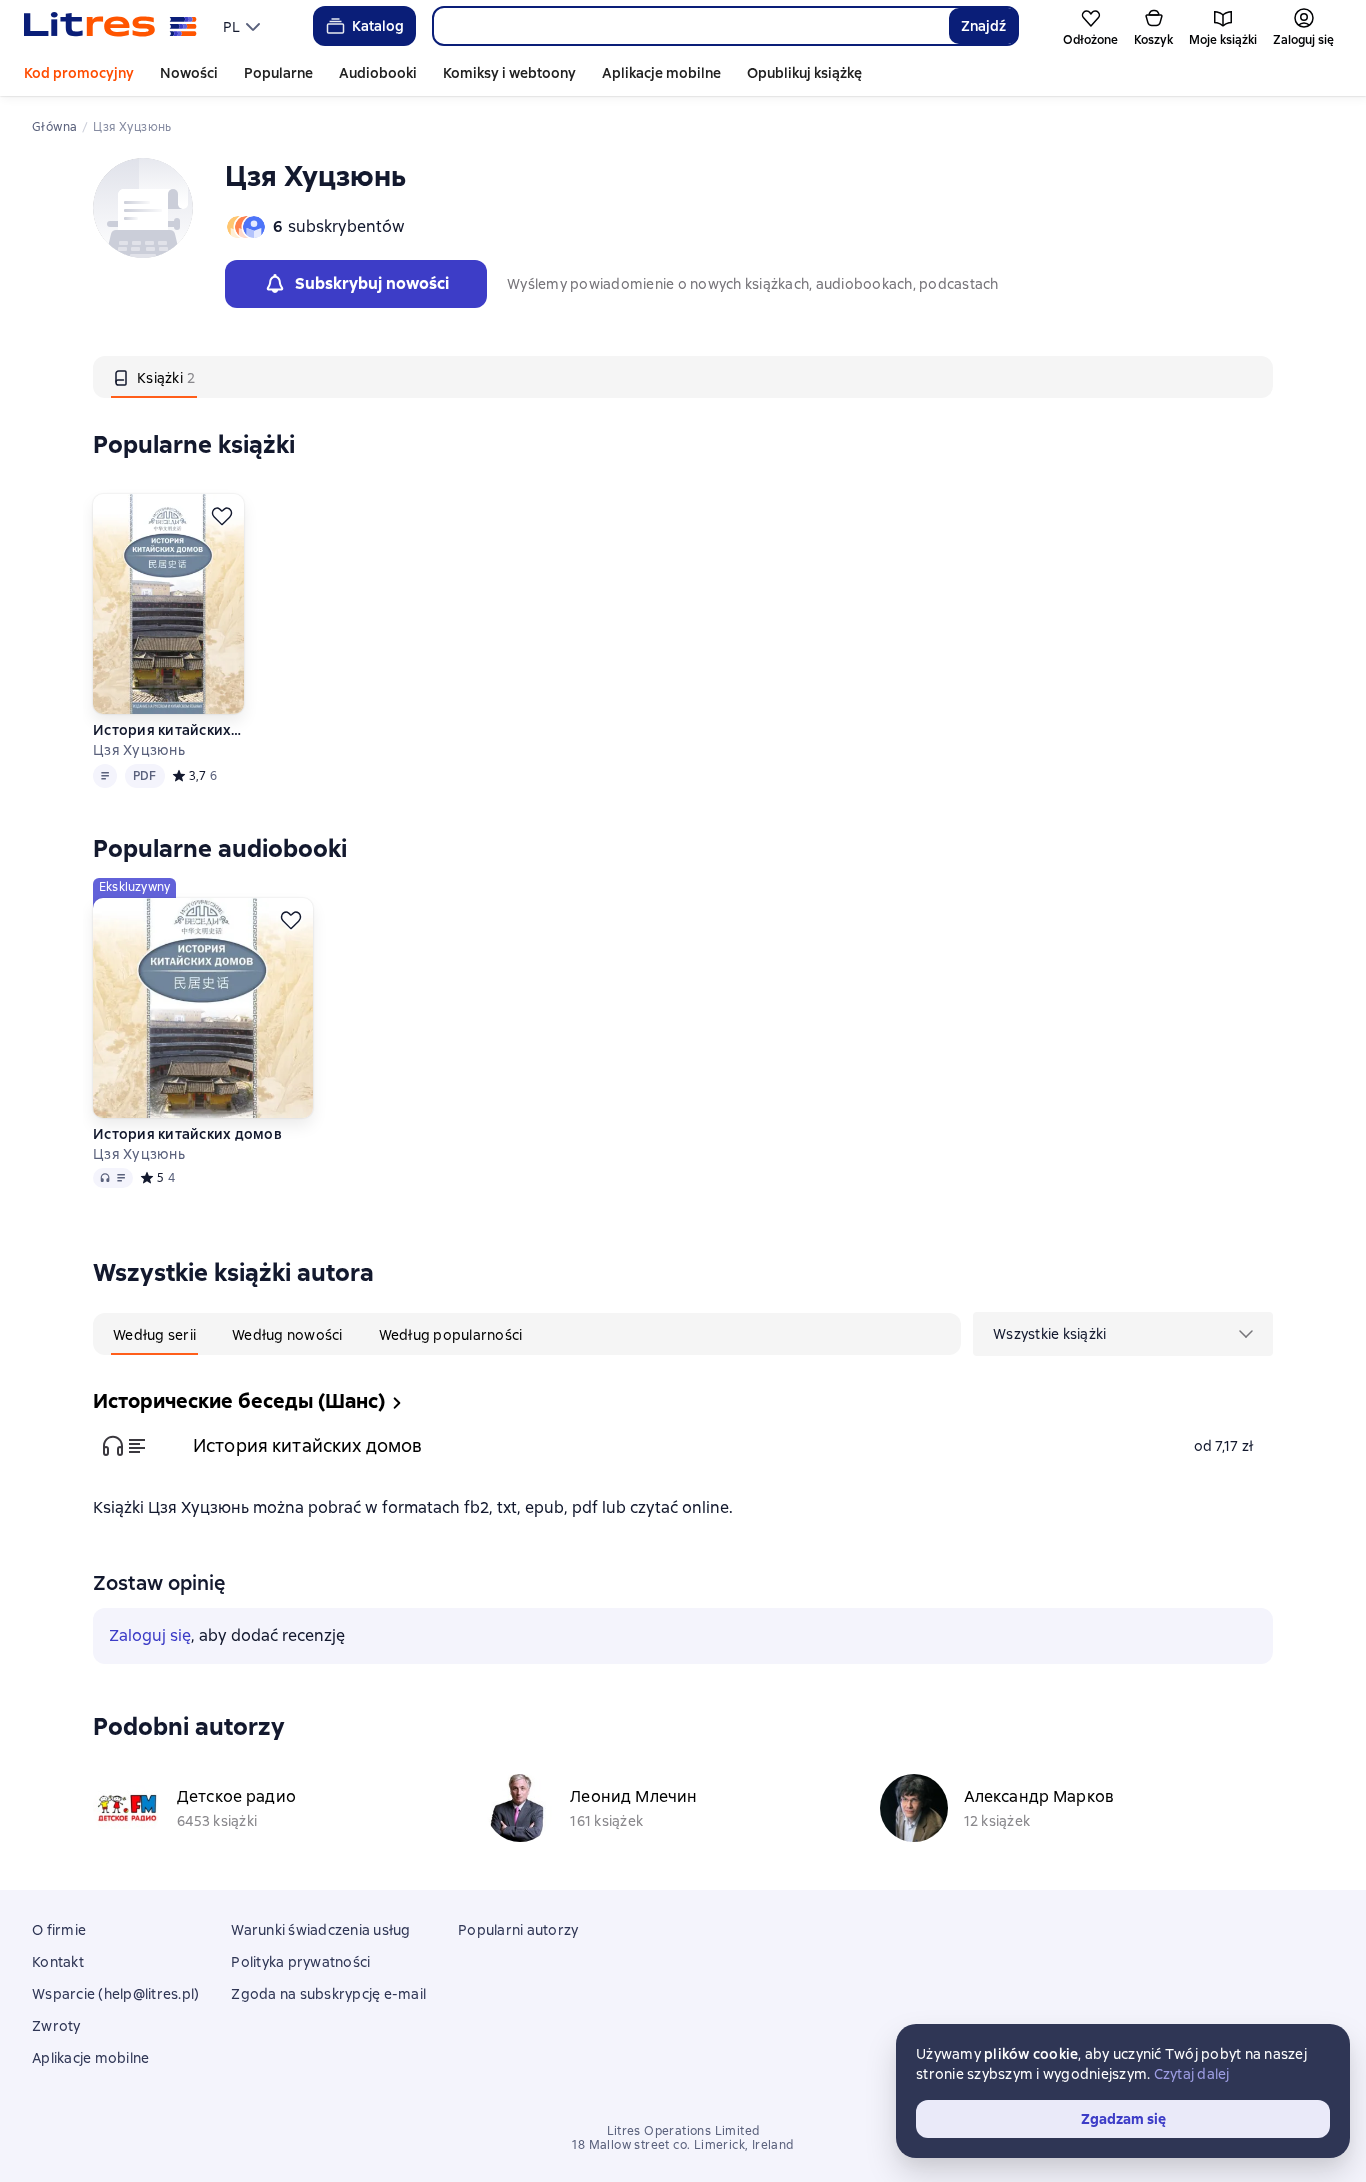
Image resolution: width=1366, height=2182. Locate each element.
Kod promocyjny (79, 73)
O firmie (59, 1930)
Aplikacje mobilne (661, 73)
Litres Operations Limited (683, 2131)
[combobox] (690, 26)
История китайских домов (167, 730)
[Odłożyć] (222, 516)
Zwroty (56, 2026)
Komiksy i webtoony (509, 73)
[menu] (244, 26)
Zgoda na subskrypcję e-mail (328, 1994)
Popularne (278, 73)
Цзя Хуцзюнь (139, 750)
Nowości (189, 73)
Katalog (378, 26)
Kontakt (58, 1962)
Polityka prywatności (300, 1962)
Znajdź (983, 26)
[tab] (154, 377)
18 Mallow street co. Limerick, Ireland (682, 2145)
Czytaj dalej (1192, 2074)
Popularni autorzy (518, 1930)
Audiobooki (378, 73)
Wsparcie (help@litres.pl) (115, 1994)
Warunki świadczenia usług (320, 1930)
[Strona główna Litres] (110, 26)
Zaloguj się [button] (150, 1635)
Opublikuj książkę (804, 73)
